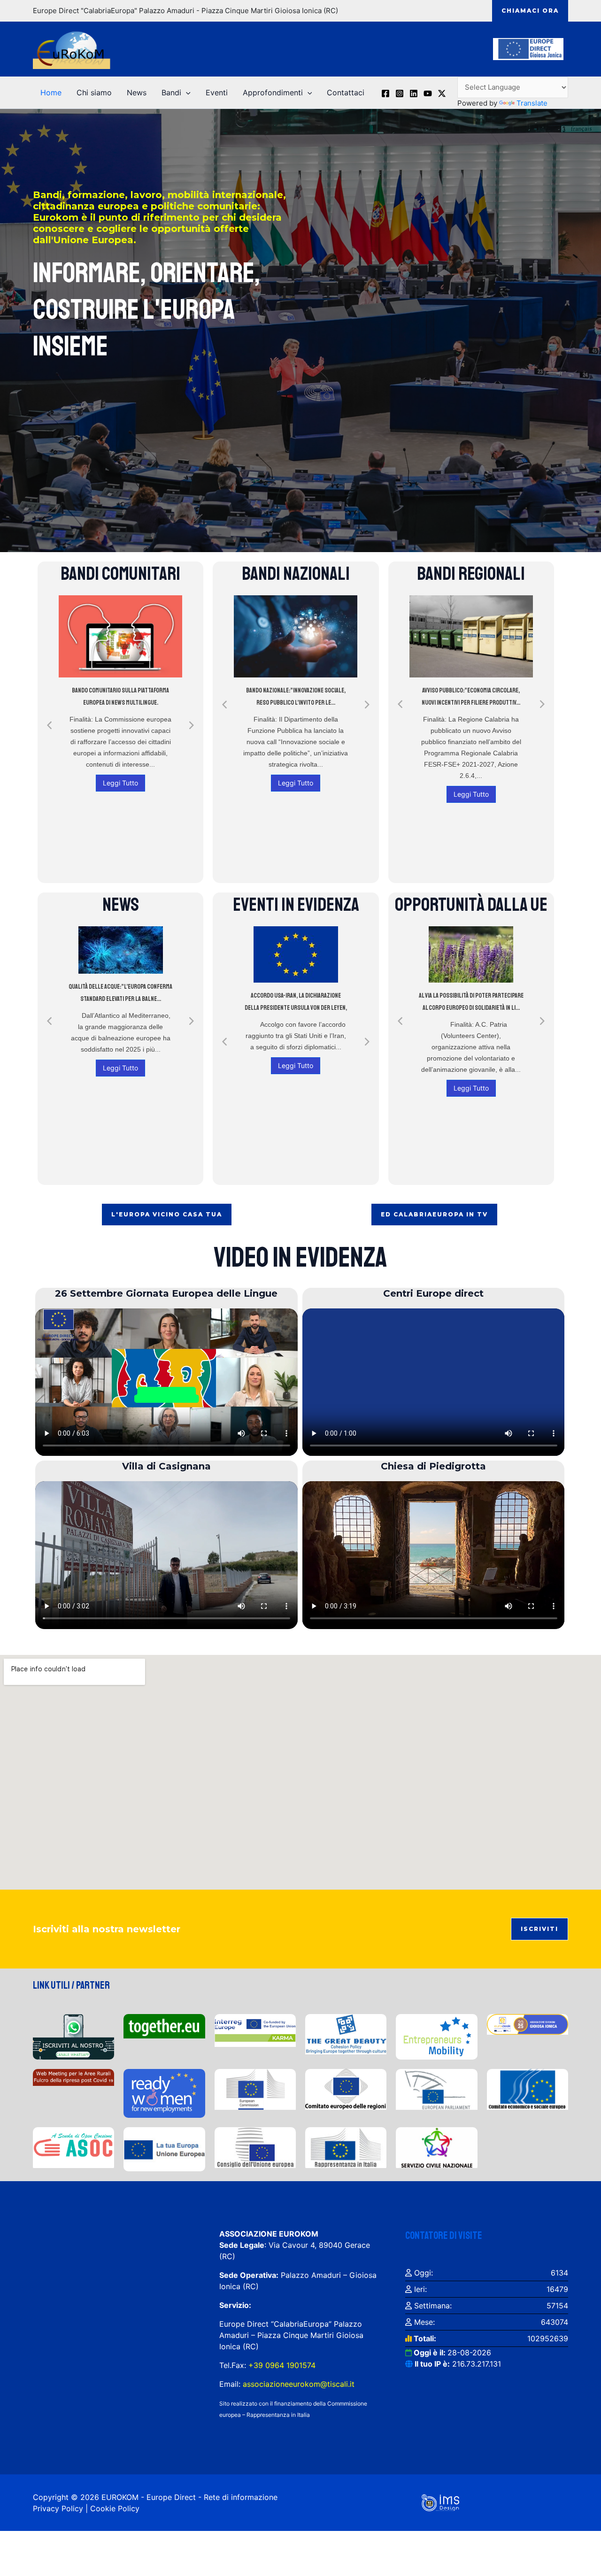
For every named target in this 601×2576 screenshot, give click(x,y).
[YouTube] (428, 93)
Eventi (217, 92)
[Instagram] (400, 93)
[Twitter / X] (442, 93)
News (137, 92)
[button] (530, 11)
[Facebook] (385, 93)
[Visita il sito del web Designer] (440, 2502)
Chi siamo (94, 92)
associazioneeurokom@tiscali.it (299, 2384)
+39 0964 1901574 (281, 2365)
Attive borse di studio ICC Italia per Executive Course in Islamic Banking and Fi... (471, 1005)
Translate (532, 103)
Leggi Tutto (120, 836)
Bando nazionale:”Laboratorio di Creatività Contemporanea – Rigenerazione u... (296, 703)
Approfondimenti (273, 92)
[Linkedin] (414, 93)
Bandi (171, 92)
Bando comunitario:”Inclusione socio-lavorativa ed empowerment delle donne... (120, 744)
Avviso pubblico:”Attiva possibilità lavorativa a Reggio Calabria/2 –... (471, 696)
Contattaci (346, 92)
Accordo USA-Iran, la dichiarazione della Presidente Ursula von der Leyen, (296, 1002)
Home (51, 92)
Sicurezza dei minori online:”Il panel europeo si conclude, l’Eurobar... (121, 993)
